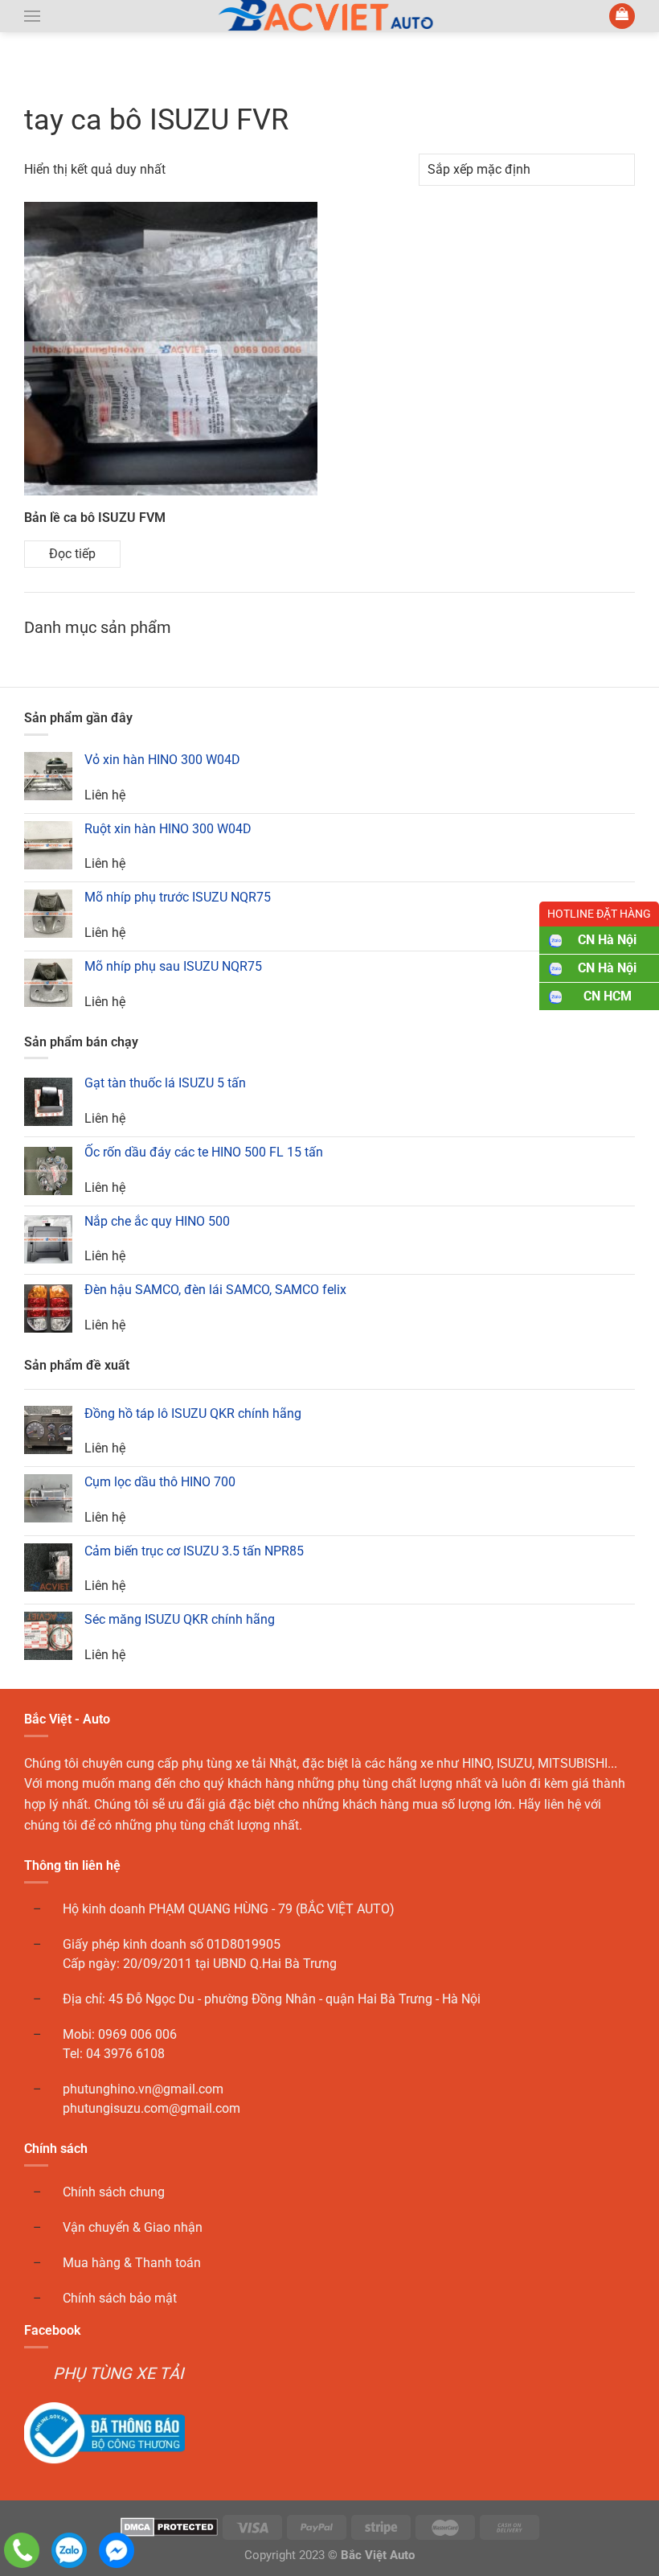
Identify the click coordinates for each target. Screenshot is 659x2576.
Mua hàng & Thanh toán (132, 2263)
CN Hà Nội (607, 940)
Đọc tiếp (72, 554)
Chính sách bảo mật (120, 2298)
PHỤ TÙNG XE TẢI (118, 2373)
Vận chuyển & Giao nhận (133, 2227)
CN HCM (608, 996)
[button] (32, 16)
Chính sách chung (114, 2192)
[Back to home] (330, 16)
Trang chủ (57, 75)
